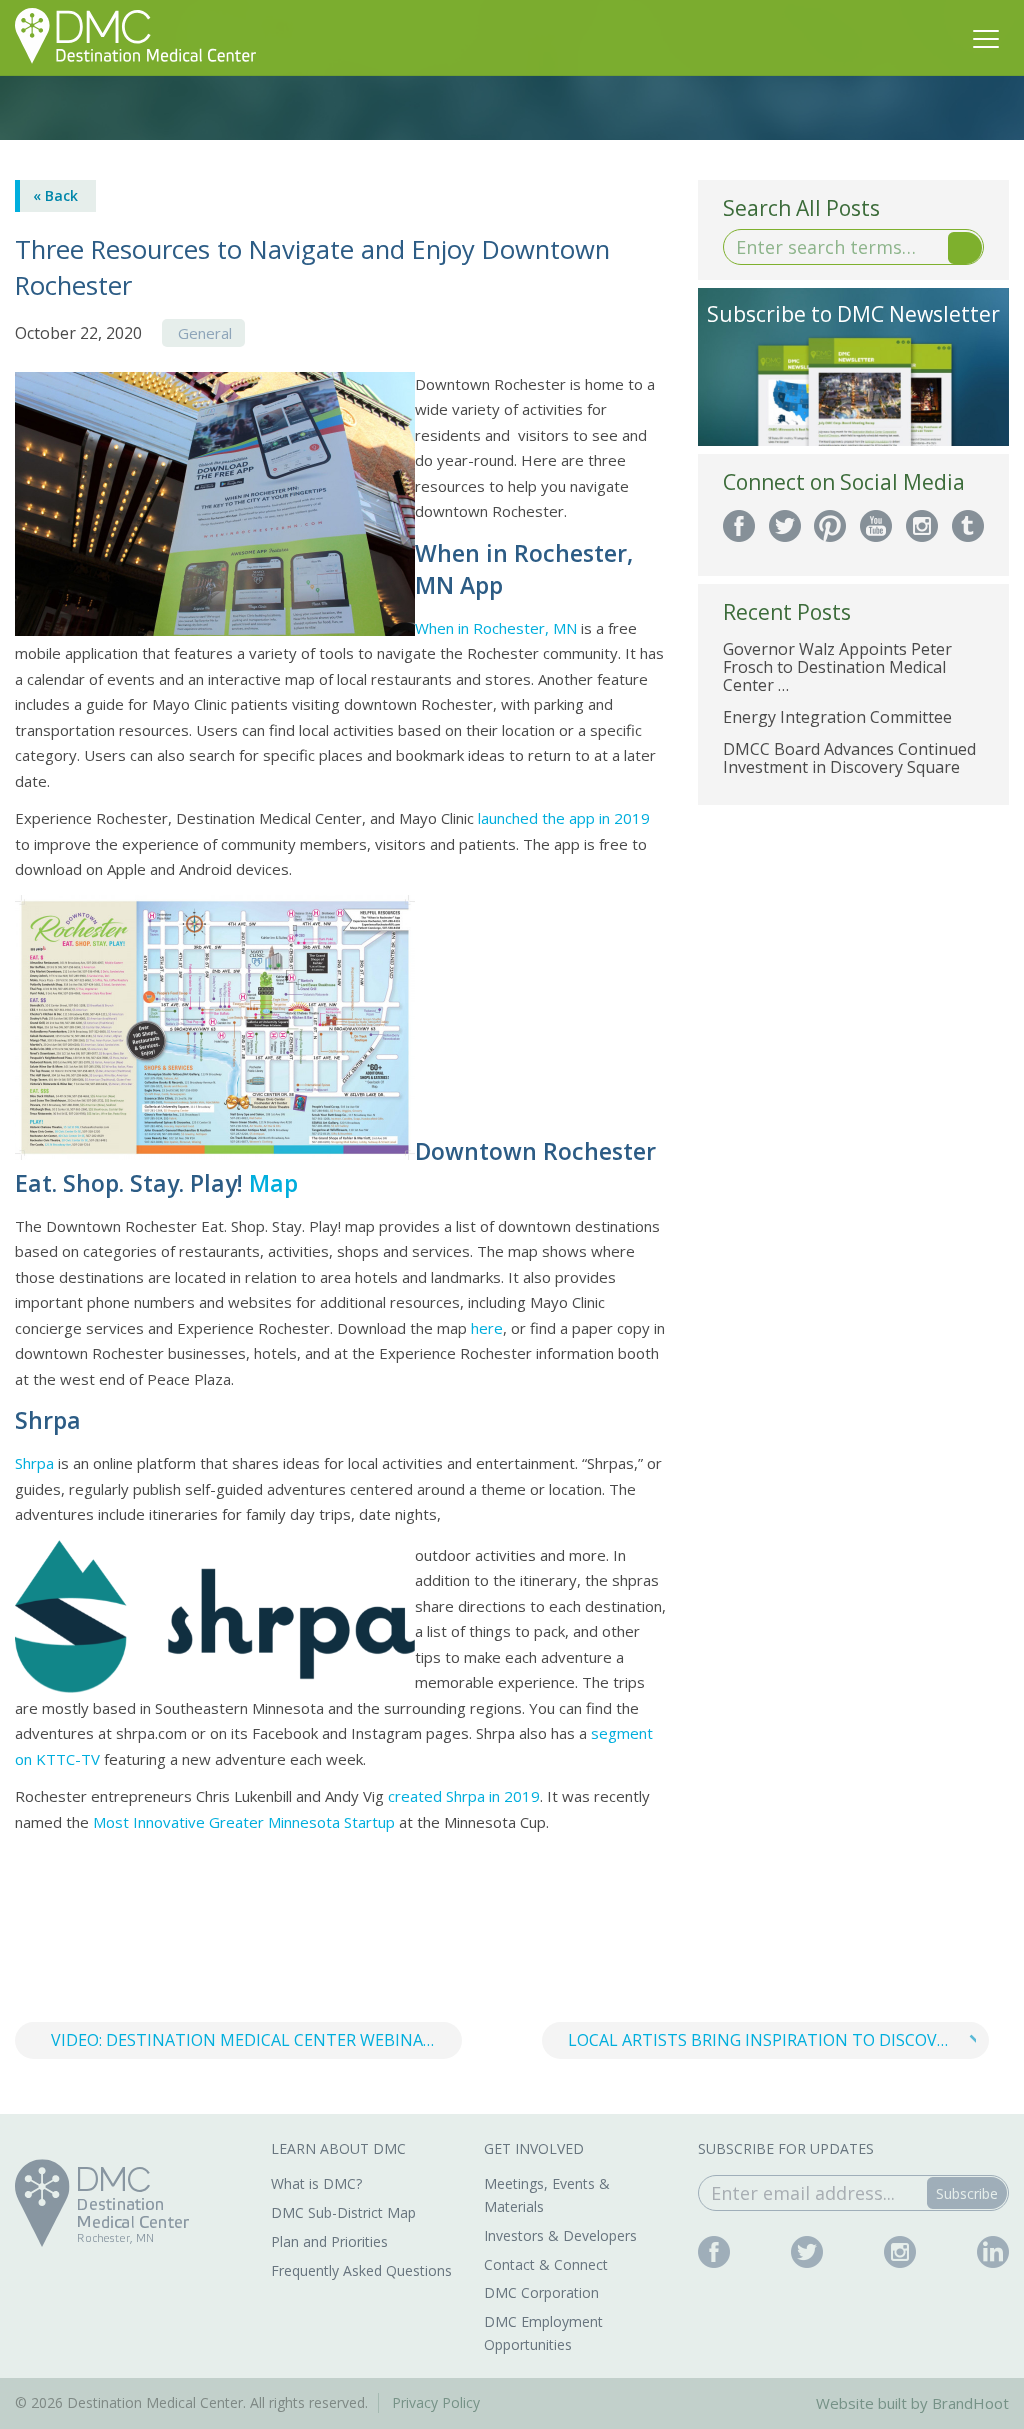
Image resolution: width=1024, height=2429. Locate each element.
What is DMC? (316, 2183)
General (205, 333)
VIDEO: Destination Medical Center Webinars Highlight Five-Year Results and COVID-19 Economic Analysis (256, 2040)
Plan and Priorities (329, 2241)
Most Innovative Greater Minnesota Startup (244, 1822)
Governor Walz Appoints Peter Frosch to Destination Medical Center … (837, 667)
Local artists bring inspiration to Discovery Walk (778, 2040)
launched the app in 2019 (564, 818)
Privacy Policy (436, 2402)
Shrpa (34, 1463)
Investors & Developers (560, 2235)
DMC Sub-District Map (343, 2212)
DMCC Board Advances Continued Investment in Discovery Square (849, 758)
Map (273, 1183)
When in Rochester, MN (496, 628)
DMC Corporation (541, 2292)
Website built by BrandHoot (912, 2403)
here (487, 1328)
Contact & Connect (546, 2264)
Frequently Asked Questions (361, 2270)
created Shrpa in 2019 (464, 1796)
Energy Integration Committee (837, 717)
